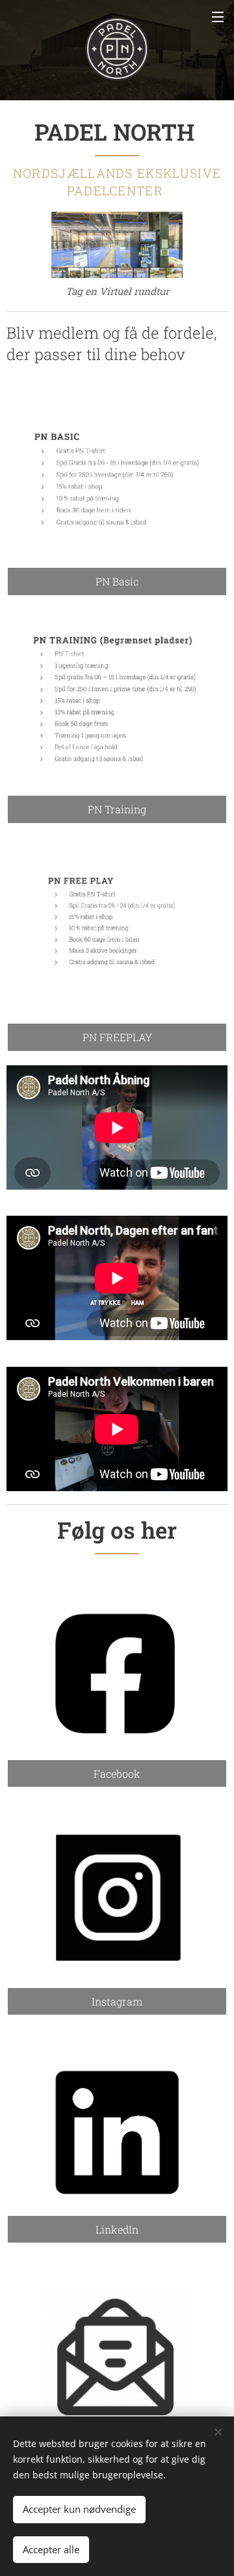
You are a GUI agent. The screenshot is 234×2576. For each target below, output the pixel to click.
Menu (218, 16)
